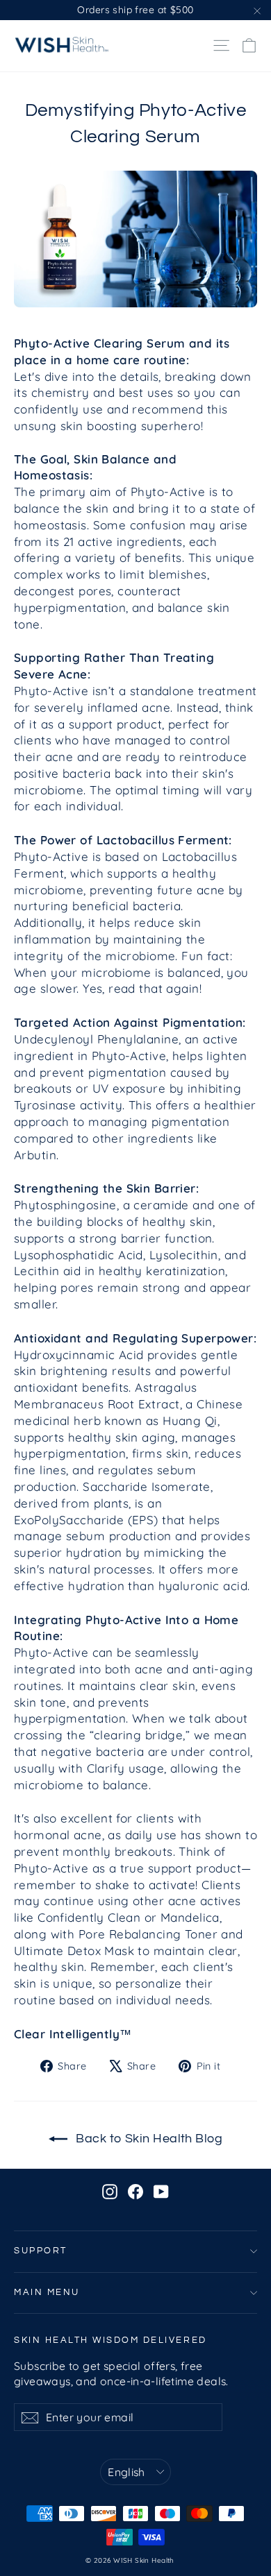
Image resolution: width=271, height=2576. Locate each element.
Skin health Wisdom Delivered (110, 2340)
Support (41, 2251)
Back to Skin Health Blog (148, 2139)
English (126, 2472)
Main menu (47, 2293)
